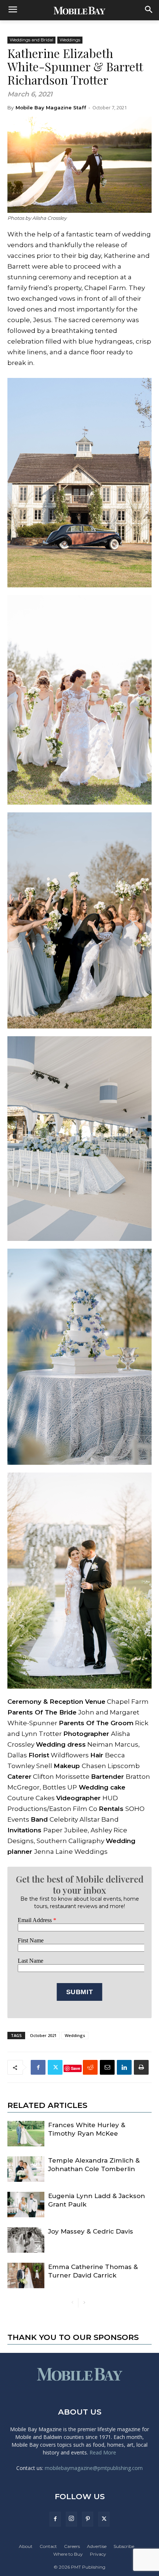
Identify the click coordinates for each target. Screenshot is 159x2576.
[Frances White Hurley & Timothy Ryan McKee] (26, 2134)
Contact (48, 2546)
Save (76, 2068)
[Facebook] (38, 2067)
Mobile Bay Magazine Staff (51, 108)
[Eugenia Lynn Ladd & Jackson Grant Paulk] (26, 2205)
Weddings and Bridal (31, 40)
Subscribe (124, 2546)
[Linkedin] (124, 2067)
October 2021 (43, 2035)
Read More (103, 2452)
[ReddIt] (90, 2067)
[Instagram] (71, 2519)
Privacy (98, 2554)
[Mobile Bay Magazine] (79, 10)
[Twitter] (55, 2067)
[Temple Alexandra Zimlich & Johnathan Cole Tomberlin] (26, 2169)
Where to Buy (68, 2554)
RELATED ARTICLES (47, 2105)
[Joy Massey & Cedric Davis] (26, 2240)
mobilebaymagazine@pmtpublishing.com (94, 2468)
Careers (72, 2546)
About (26, 2546)
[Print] (141, 2067)
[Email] (107, 2067)
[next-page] (84, 2303)
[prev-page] (72, 2303)
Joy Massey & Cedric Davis (91, 2231)
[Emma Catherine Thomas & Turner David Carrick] (26, 2275)
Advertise (97, 2546)
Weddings (70, 40)
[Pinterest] (88, 2519)
